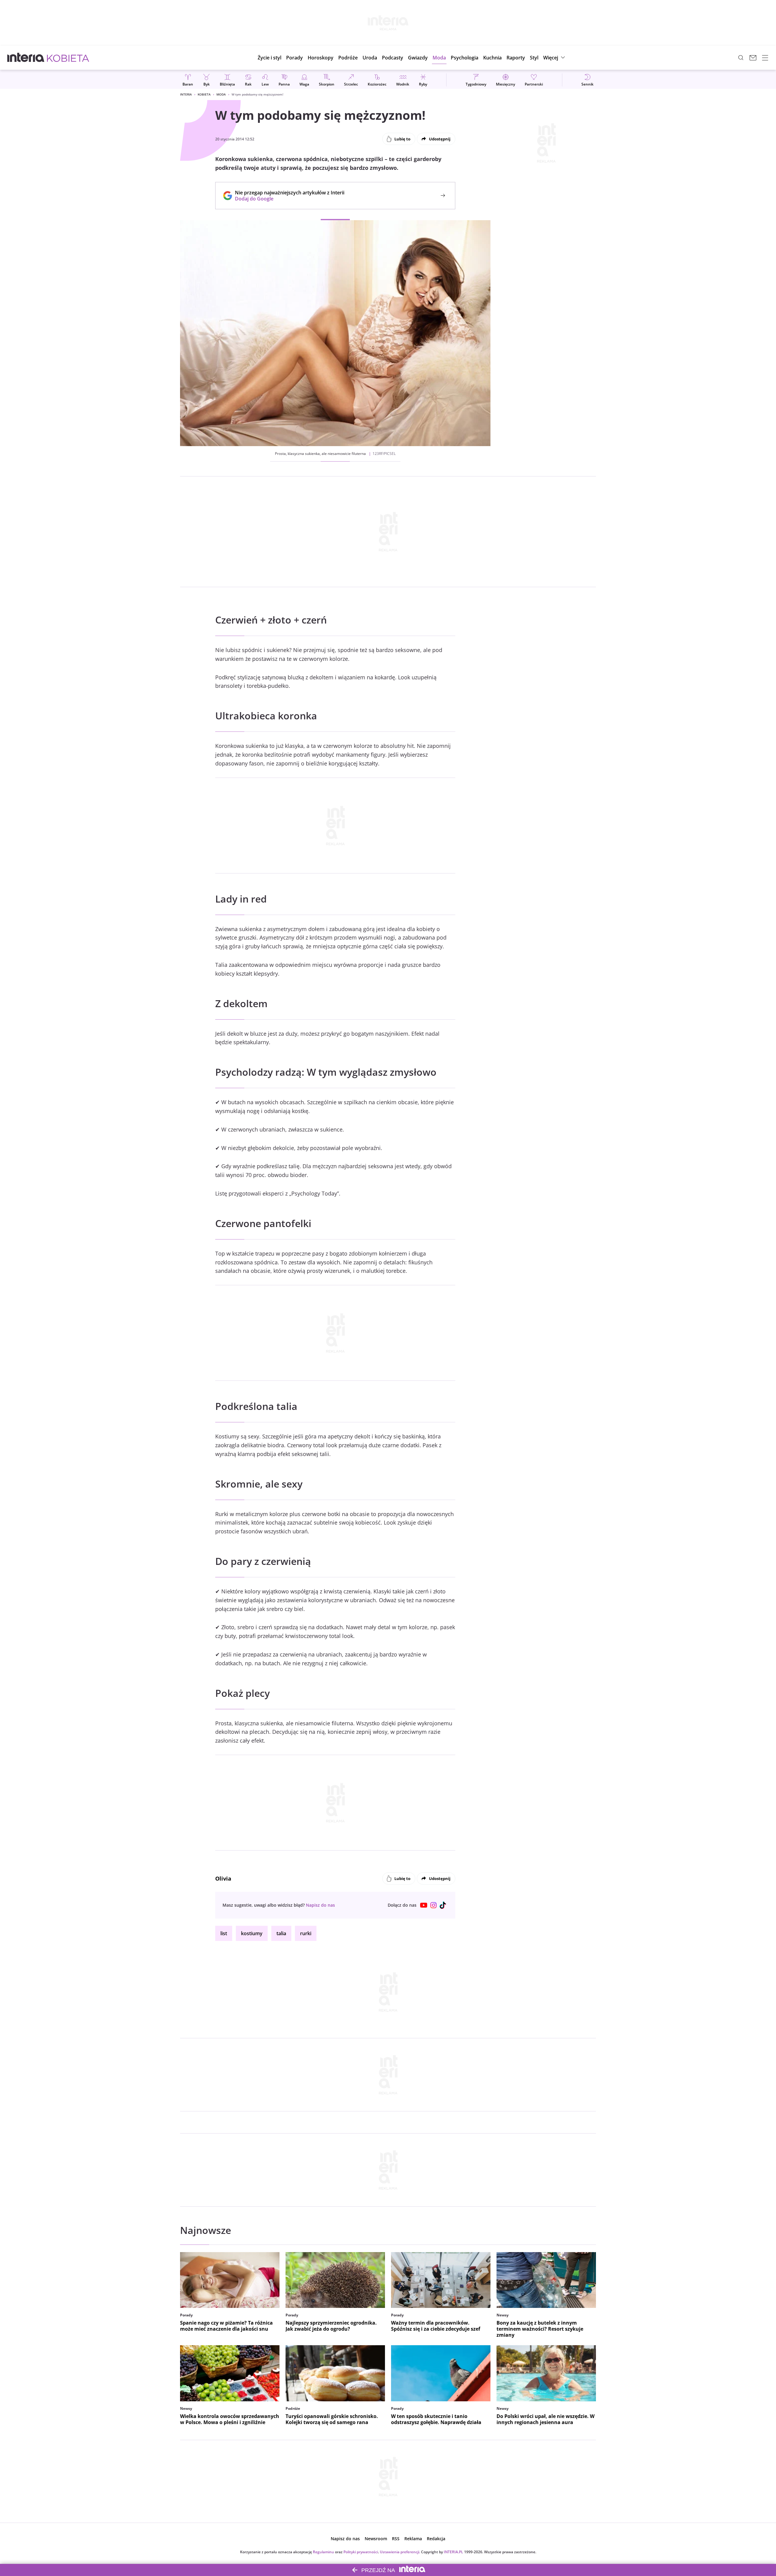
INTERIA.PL (453, 2552)
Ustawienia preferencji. (400, 2552)
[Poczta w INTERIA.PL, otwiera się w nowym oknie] (753, 58)
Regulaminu (323, 2552)
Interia (186, 94)
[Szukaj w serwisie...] (741, 58)
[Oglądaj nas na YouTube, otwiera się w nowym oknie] (424, 1905)
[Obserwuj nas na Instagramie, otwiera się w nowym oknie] (433, 1905)
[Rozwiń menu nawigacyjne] (765, 58)
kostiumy (252, 1933)
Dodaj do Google (287, 199)
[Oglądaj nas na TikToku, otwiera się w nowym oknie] (443, 1905)
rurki (306, 1933)
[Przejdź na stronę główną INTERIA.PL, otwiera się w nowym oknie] (26, 58)
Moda (221, 94)
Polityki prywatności (361, 2552)
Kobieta (204, 94)
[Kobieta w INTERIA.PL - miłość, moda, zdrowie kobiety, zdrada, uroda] (68, 58)
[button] (321, 58)
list (224, 1933)
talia (281, 1933)
